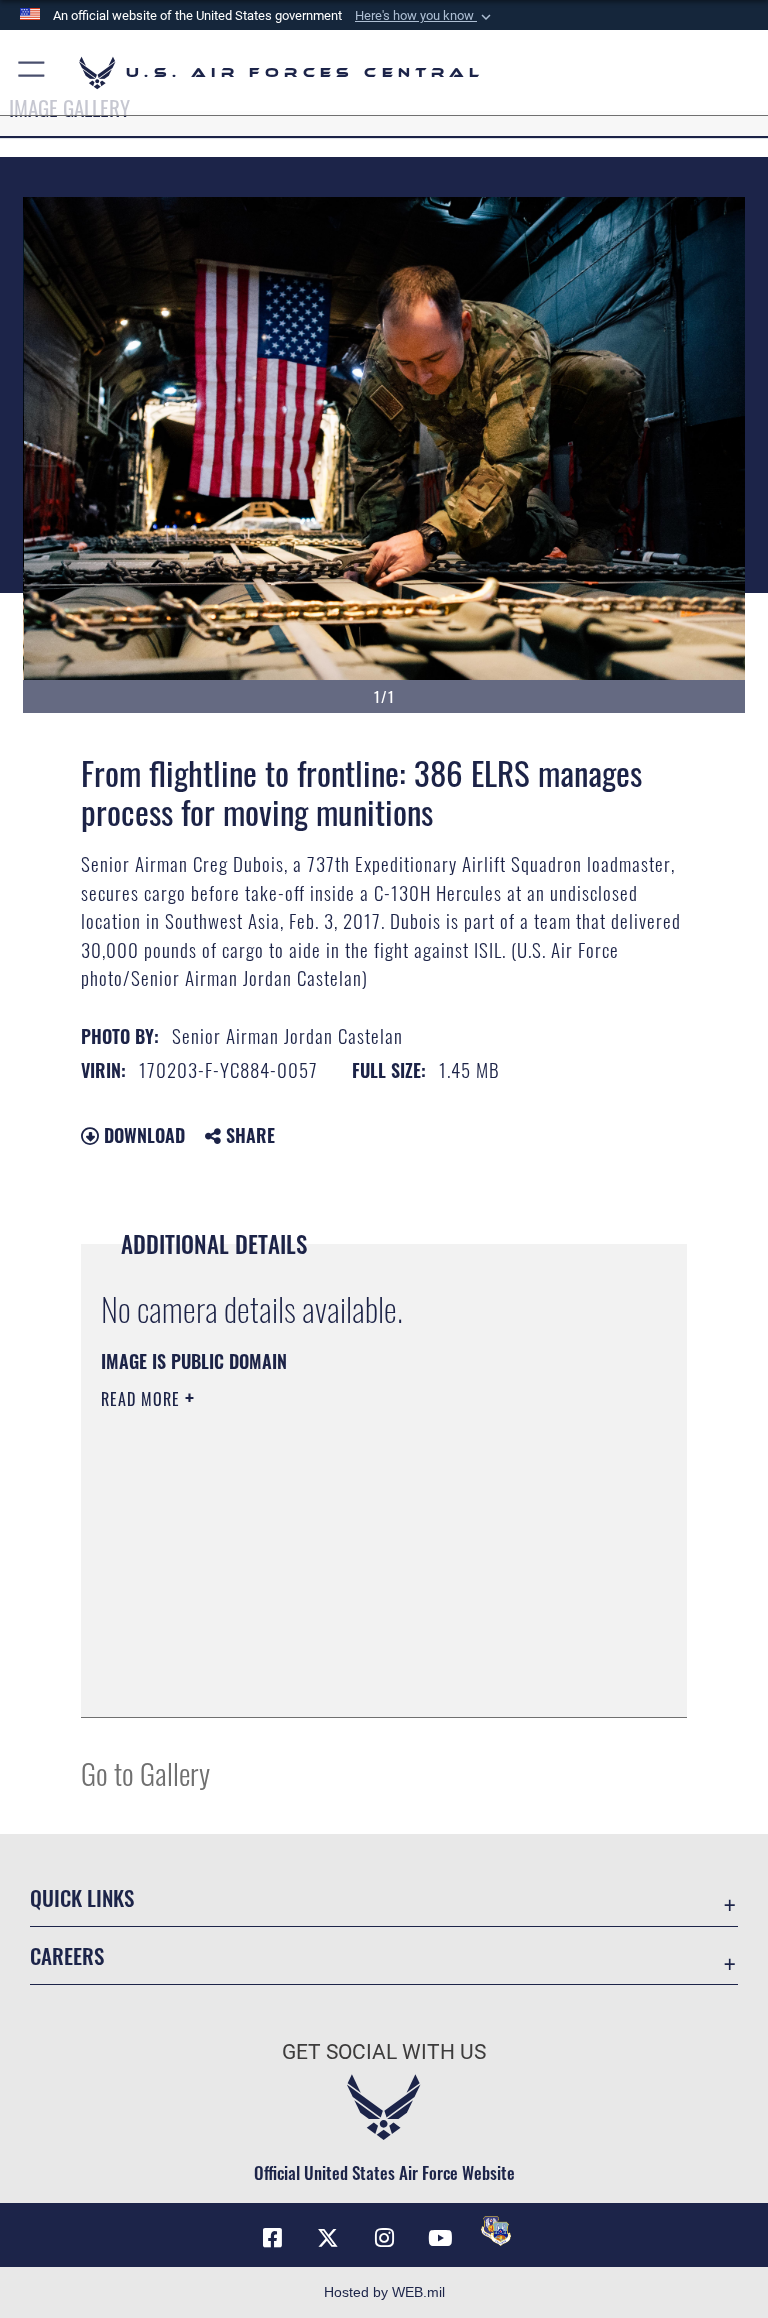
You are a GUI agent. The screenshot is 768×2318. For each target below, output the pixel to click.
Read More (143, 1399)
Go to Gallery (145, 1772)
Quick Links (82, 1897)
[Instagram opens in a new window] (384, 2238)
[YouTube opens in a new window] (440, 2238)
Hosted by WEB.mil (384, 2292)
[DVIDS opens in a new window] (496, 2231)
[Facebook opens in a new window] (272, 2238)
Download (142, 1135)
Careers (67, 1955)
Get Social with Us (384, 2052)
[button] (425, 16)
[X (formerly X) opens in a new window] (328, 2238)
